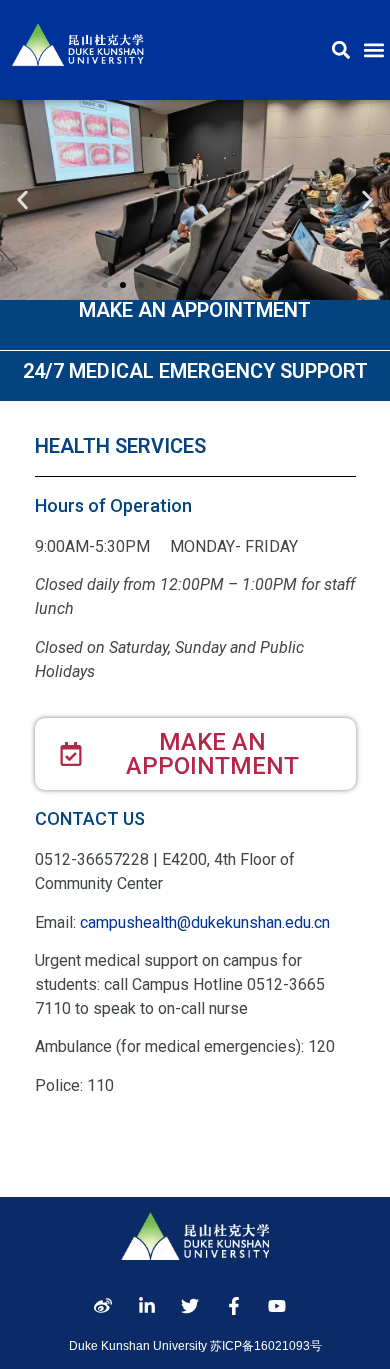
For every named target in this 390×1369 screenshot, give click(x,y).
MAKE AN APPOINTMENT (195, 310)
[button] (340, 50)
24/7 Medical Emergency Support (195, 371)
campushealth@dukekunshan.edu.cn (205, 922)
